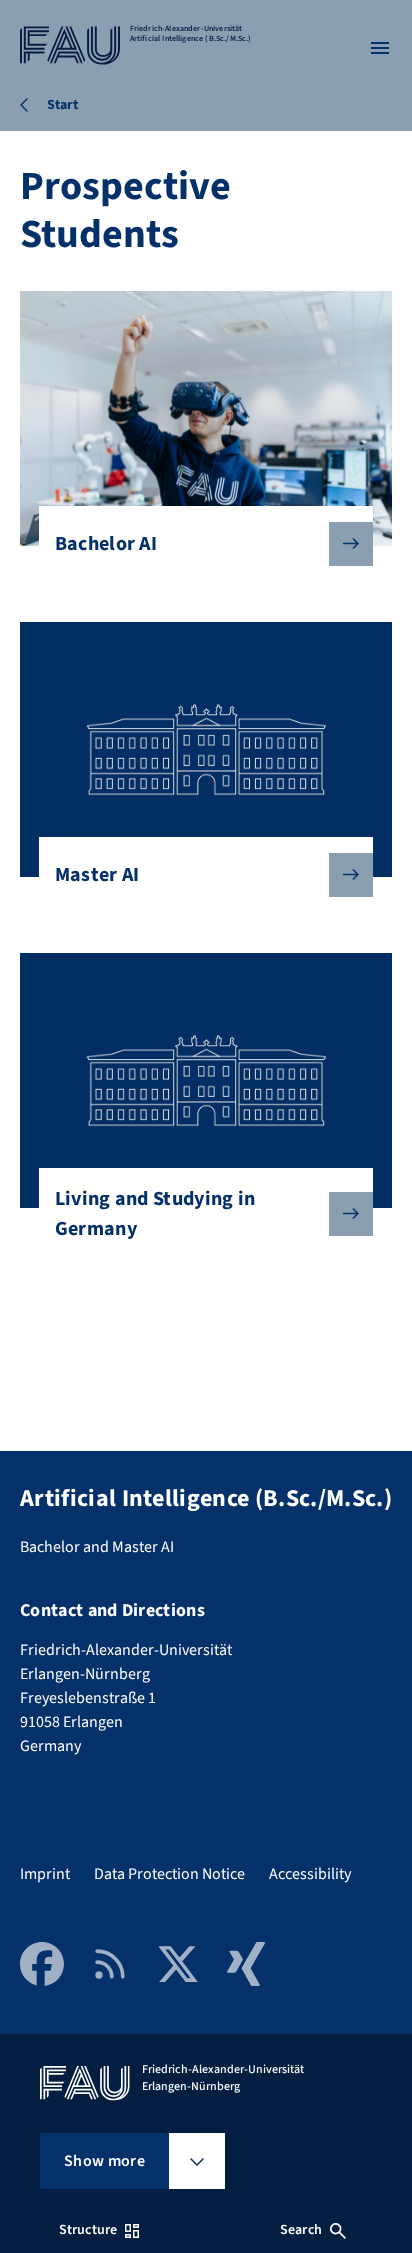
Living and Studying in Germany (155, 1214)
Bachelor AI (106, 544)
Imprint (45, 1874)
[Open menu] (380, 48)
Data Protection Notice (169, 1874)
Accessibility (310, 1874)
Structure (88, 2230)
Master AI (97, 875)
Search (301, 2230)
